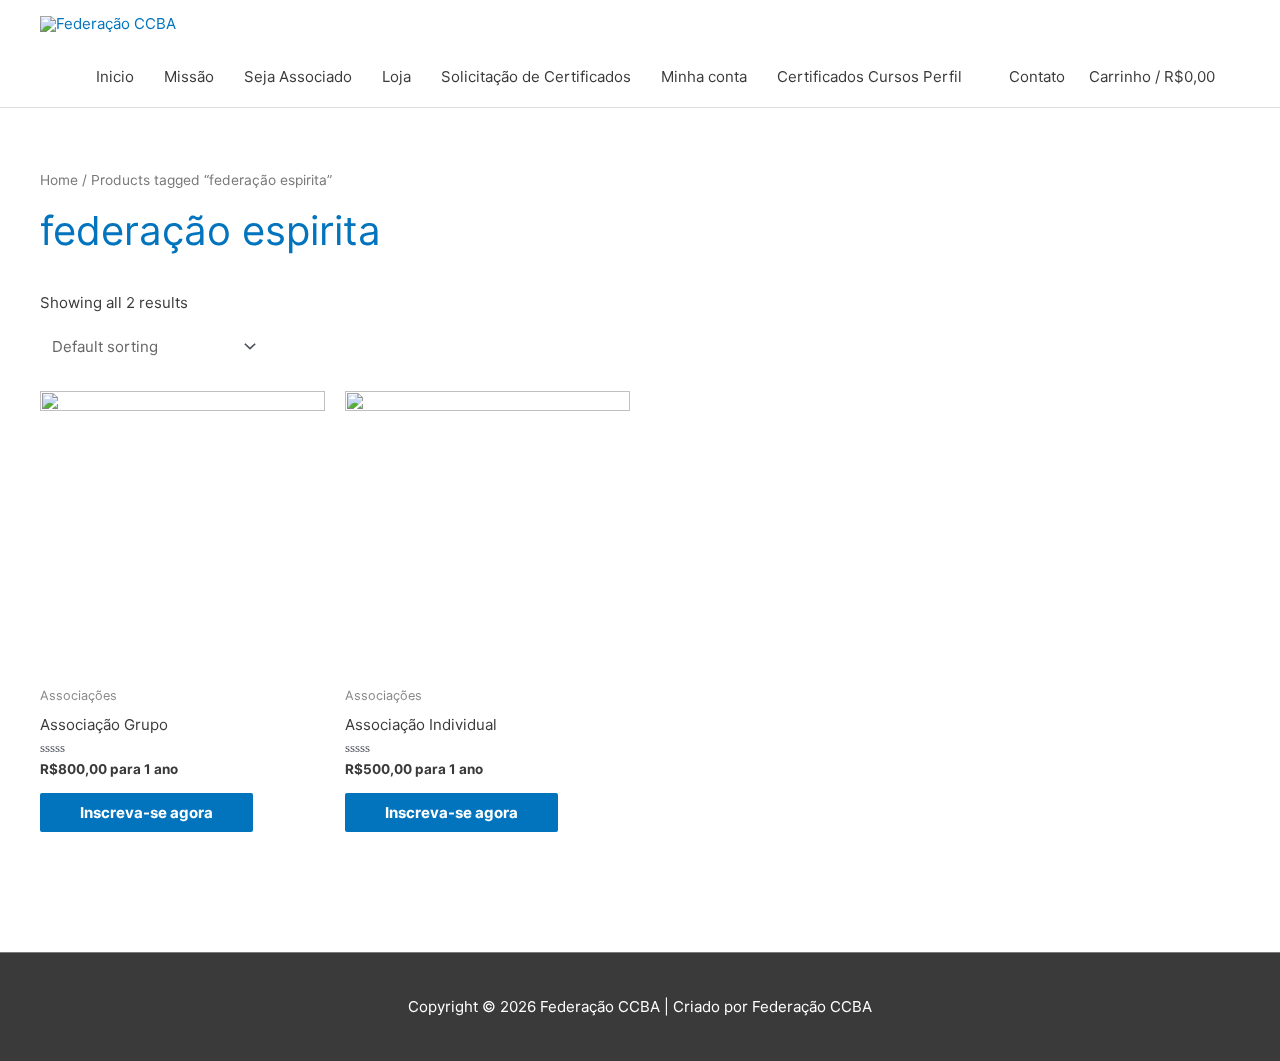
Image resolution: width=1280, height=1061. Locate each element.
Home (59, 180)
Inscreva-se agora (146, 812)
